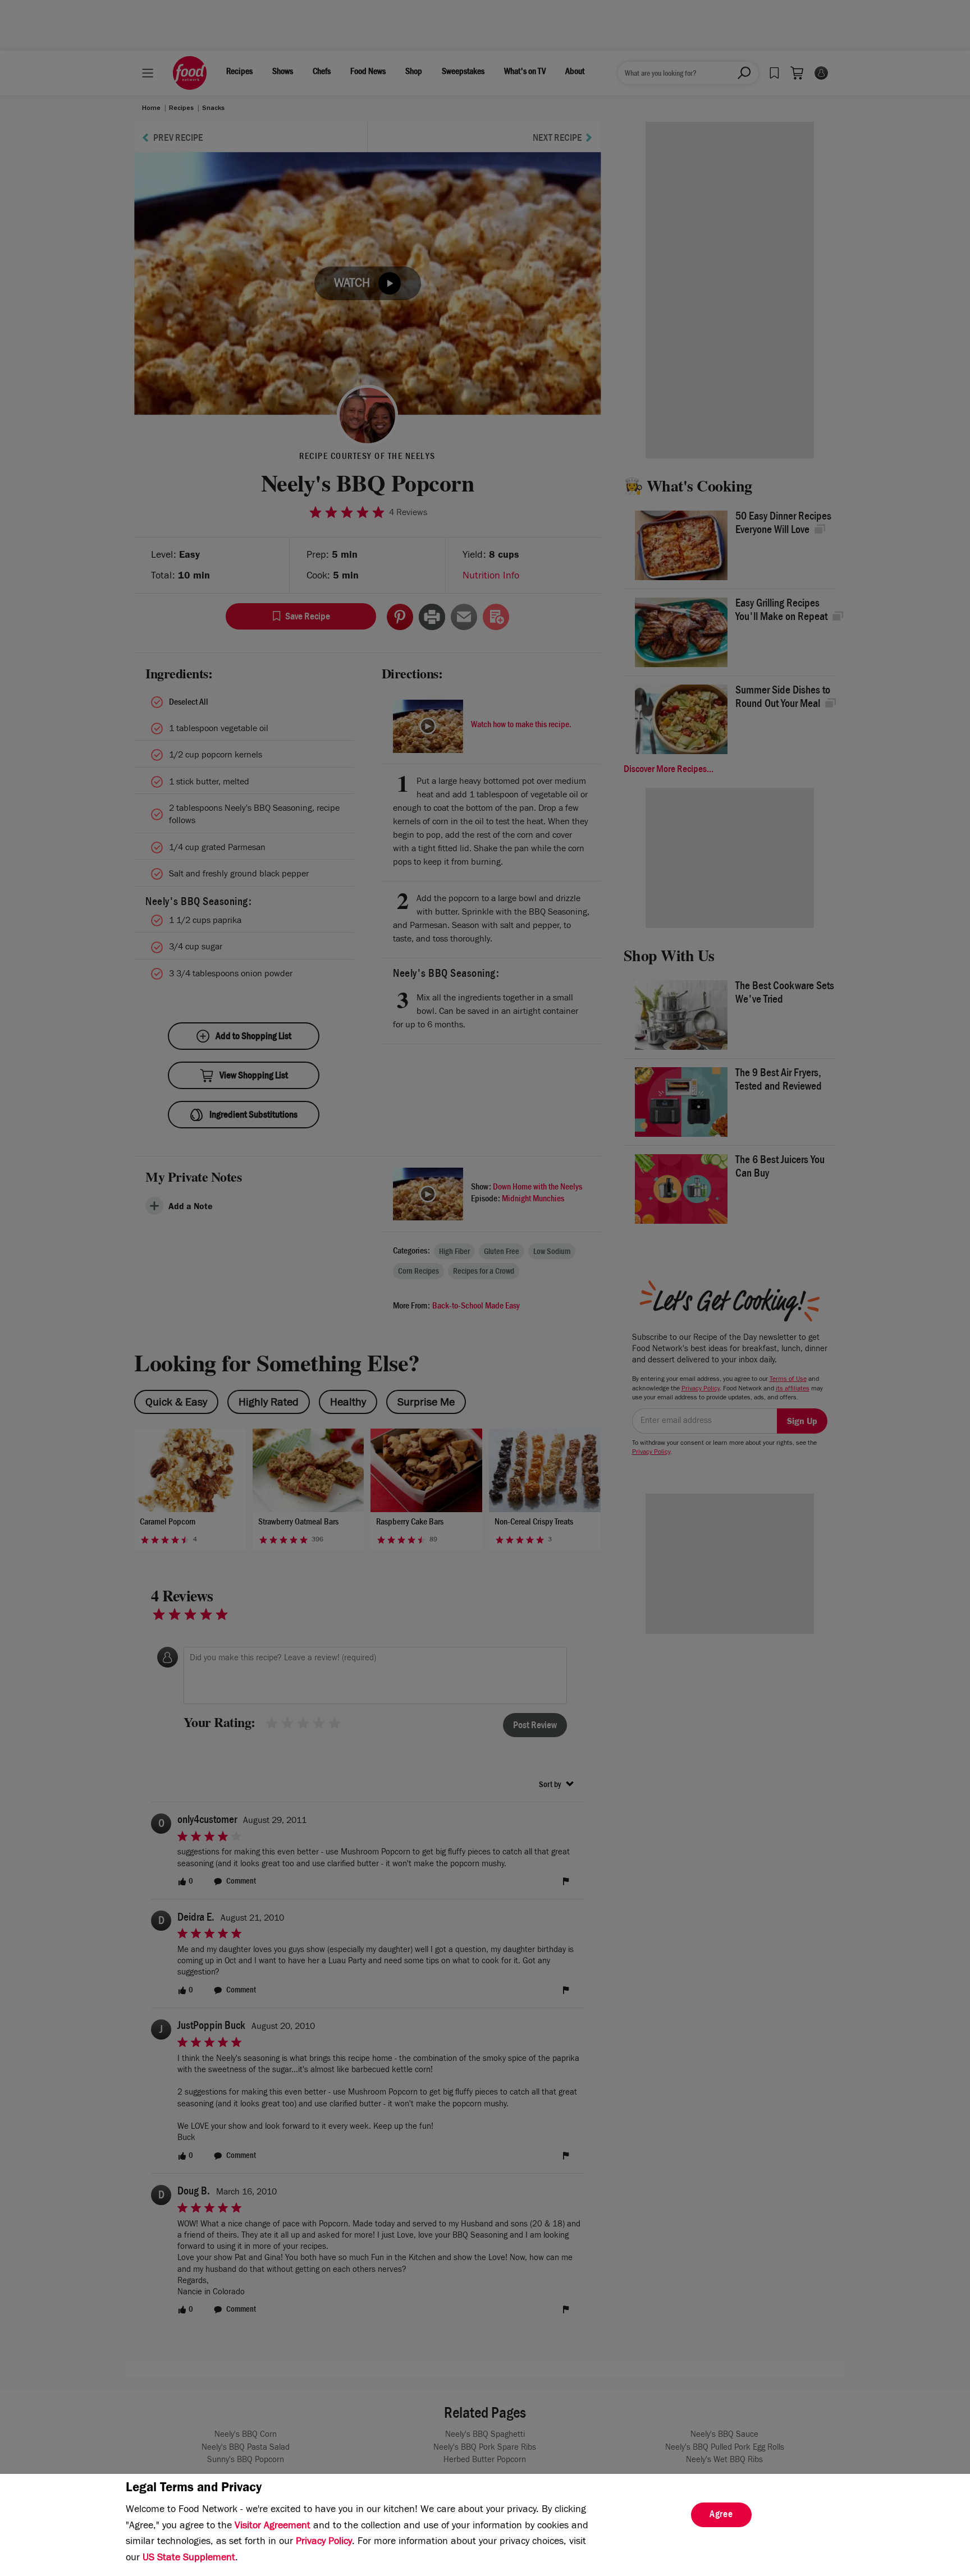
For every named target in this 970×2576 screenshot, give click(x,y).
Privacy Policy (324, 2542)
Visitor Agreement (273, 2527)
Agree (721, 2515)
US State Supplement (189, 2559)
